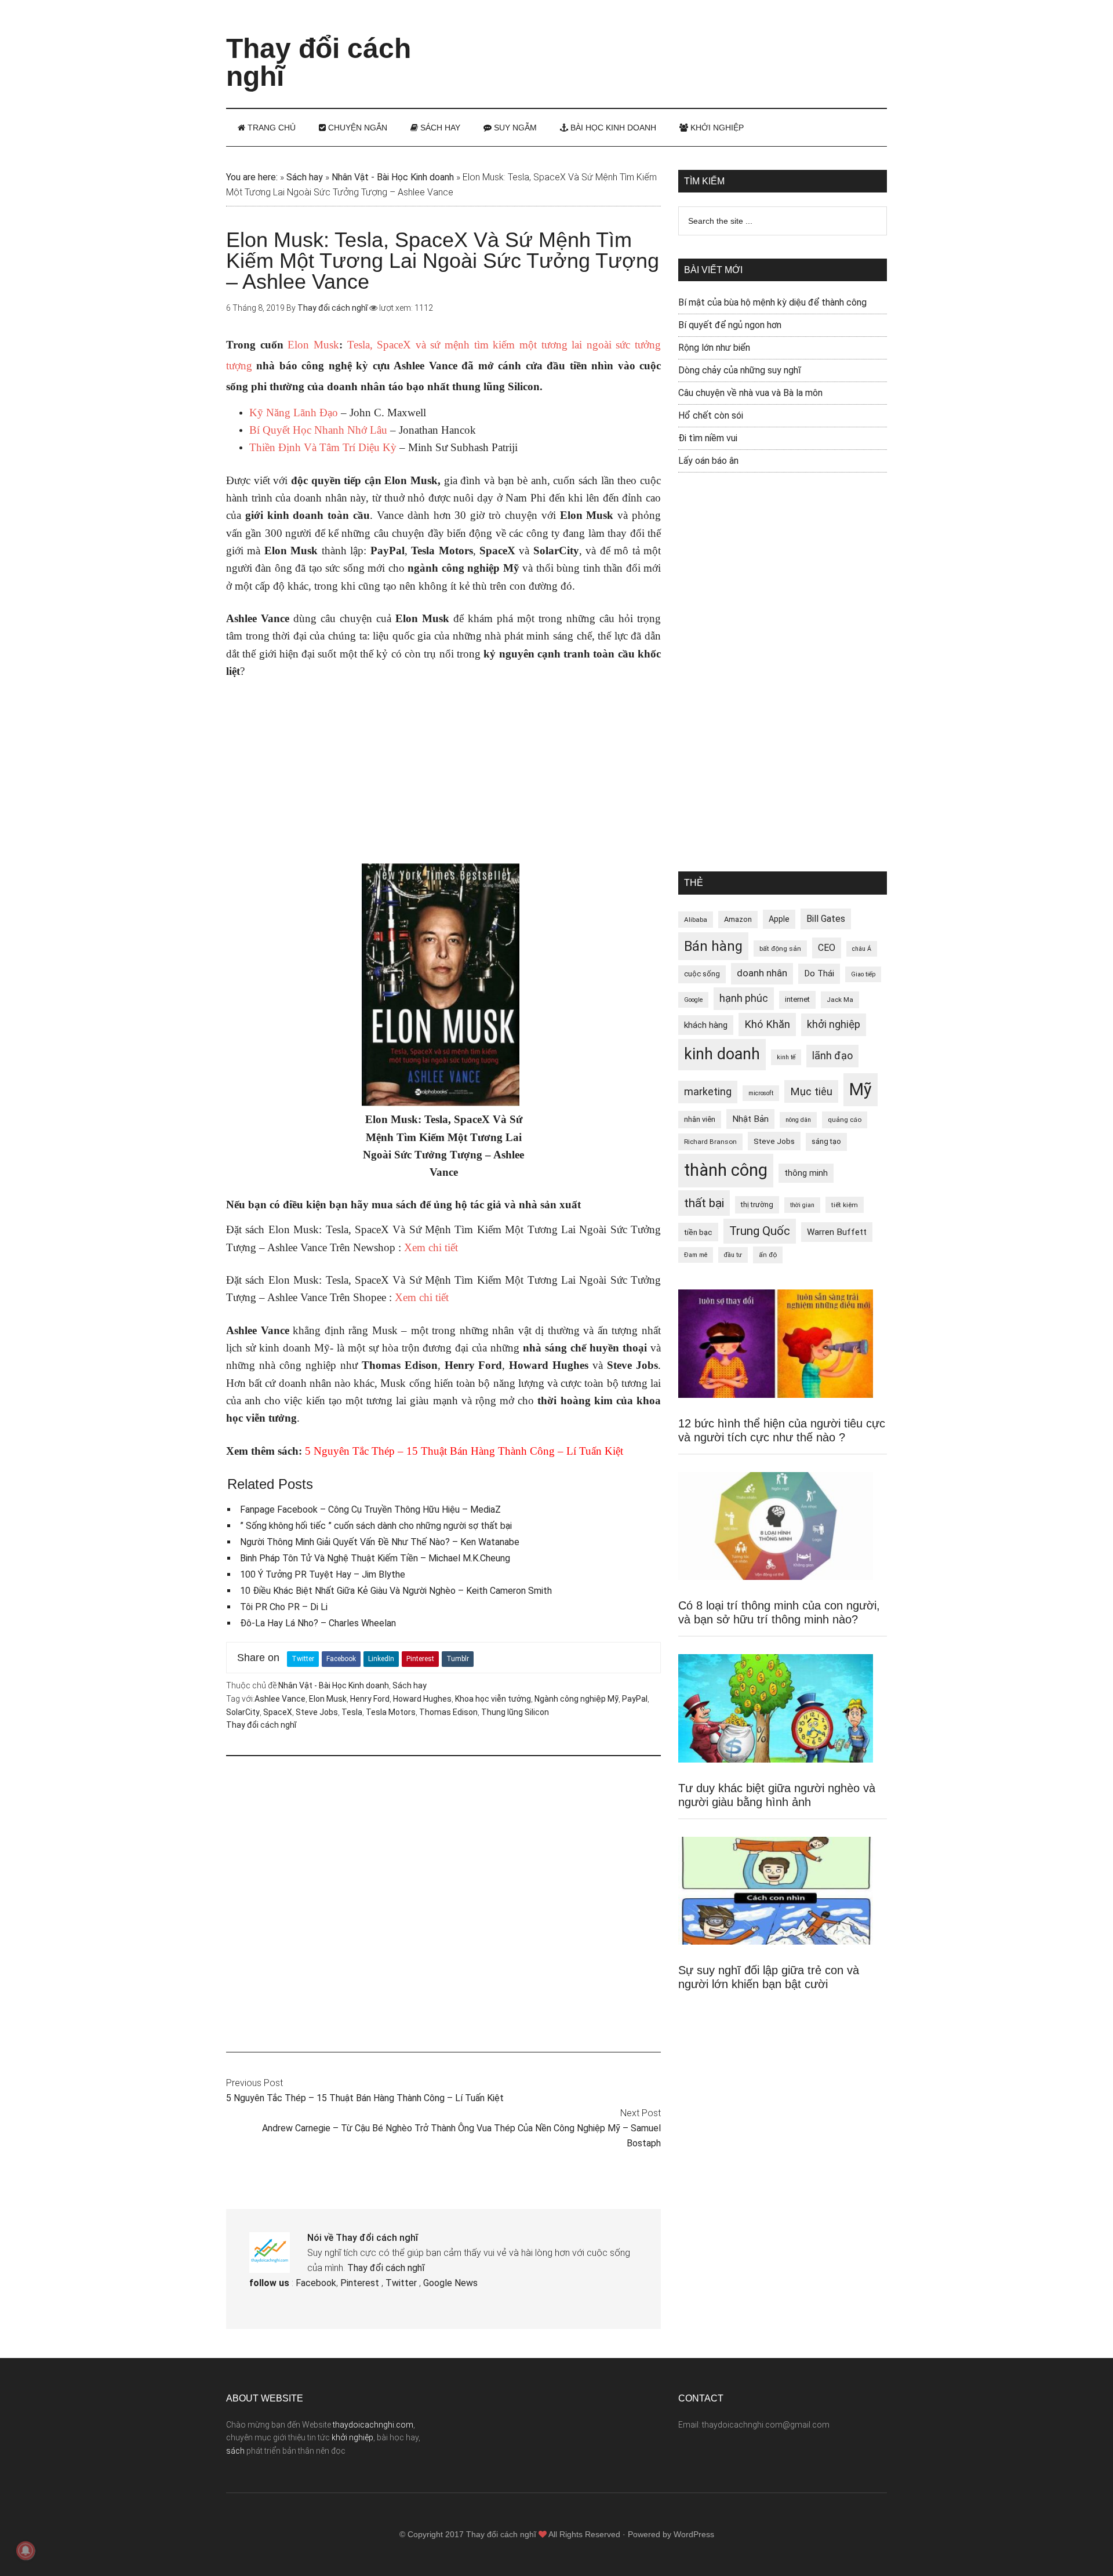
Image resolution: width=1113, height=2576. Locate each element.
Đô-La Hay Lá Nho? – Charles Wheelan (318, 1623)
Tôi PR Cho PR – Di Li (284, 1607)
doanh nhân (762, 973)
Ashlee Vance (280, 1699)
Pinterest (420, 1659)
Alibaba (696, 920)
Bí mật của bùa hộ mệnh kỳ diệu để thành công (772, 302)
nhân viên (700, 1119)
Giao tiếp (863, 974)
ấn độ (768, 1255)
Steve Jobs (317, 1712)
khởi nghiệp (834, 1024)
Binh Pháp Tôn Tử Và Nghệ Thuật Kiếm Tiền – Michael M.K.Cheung (375, 1558)
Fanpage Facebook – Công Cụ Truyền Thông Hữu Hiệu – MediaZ (370, 1509)
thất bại (704, 1203)
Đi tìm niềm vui (708, 438)
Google (693, 1000)
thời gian (802, 1205)
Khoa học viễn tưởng (493, 1699)
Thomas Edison (448, 1712)
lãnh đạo (832, 1056)
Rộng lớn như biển (714, 348)
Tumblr (458, 1659)
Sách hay (305, 177)
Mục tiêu (811, 1091)
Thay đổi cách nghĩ (319, 62)
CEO (827, 948)
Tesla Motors (391, 1712)
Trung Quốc (760, 1231)
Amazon (738, 919)
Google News (450, 2283)
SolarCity (243, 1712)
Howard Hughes (422, 1699)
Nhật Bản (750, 1119)
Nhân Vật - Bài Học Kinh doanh (393, 177)
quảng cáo (845, 1120)
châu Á (862, 949)
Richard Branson (710, 1142)
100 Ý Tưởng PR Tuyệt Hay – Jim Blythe (323, 1574)
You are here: (252, 177)
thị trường (757, 1205)
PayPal (635, 1699)
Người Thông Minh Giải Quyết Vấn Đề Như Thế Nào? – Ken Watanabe (380, 1542)
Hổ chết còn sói (711, 415)
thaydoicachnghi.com (373, 2425)
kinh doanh (722, 1054)
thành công (726, 1170)
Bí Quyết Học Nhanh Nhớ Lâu (318, 430)
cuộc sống (702, 974)
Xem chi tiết (431, 1247)
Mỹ (861, 1089)
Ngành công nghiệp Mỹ (576, 1699)
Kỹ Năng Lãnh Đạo (294, 413)
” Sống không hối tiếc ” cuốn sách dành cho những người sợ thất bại (376, 1526)
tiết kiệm (845, 1205)
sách (235, 2451)
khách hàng (706, 1025)
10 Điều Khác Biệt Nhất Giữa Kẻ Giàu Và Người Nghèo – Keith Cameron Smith (396, 1591)
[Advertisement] (676, 43)
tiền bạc (698, 1232)
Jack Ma (840, 1000)
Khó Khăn (767, 1024)
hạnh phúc (744, 998)
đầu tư (733, 1255)
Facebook (341, 1659)
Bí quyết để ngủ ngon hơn (730, 325)
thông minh (806, 1173)
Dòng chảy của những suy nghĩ (740, 370)
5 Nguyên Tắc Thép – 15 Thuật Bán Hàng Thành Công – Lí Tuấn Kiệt (365, 2098)
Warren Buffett (837, 1232)
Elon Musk (313, 345)
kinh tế (786, 1057)
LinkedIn (381, 1659)
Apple (779, 919)
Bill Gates (826, 919)
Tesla (352, 1712)
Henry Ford (370, 1699)
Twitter (303, 1659)
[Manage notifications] (26, 2550)
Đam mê (696, 1255)
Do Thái (819, 973)
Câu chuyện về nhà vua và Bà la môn (750, 393)
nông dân (798, 1120)
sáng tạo (826, 1141)
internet (797, 999)
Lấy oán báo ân (708, 461)
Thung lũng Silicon (515, 1712)
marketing (708, 1092)
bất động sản (780, 949)
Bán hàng (713, 946)
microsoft (761, 1093)
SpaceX (278, 1712)
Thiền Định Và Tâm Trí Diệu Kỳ (323, 447)
